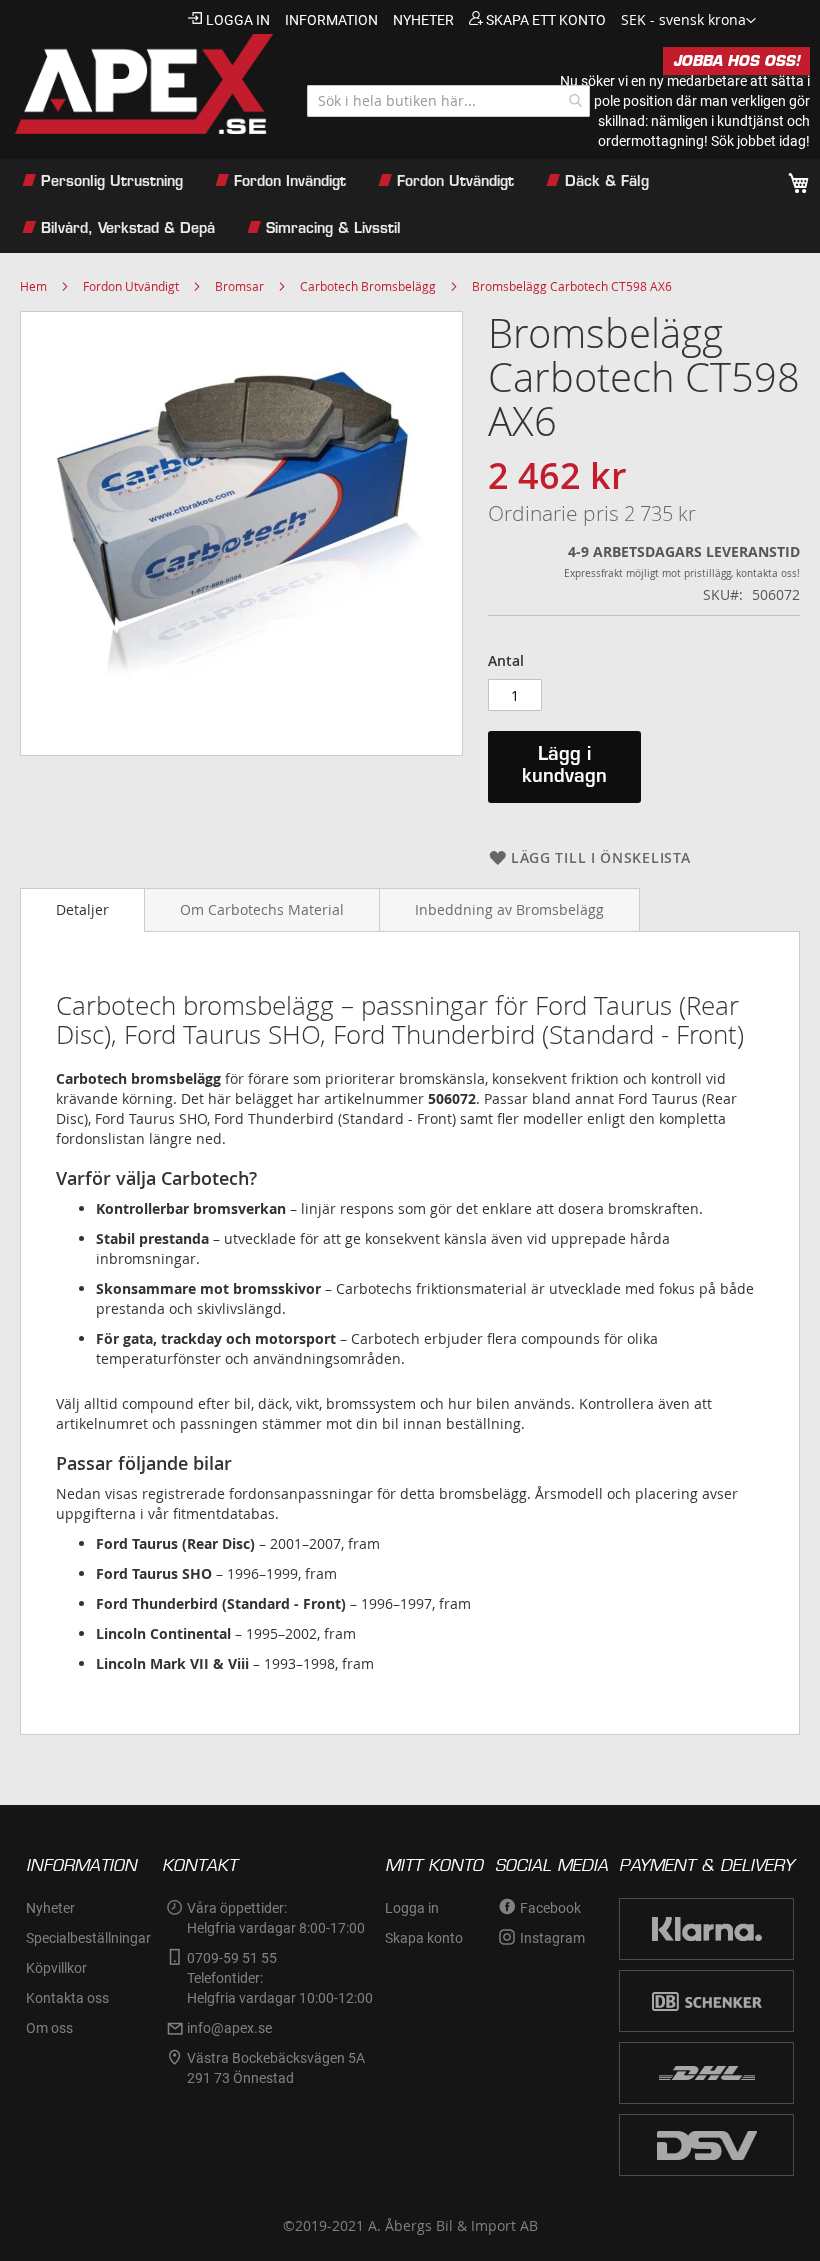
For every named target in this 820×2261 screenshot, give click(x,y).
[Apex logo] (142, 84)
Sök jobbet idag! (760, 141)
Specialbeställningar (88, 1938)
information (331, 20)
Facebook (550, 1908)
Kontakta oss (67, 1998)
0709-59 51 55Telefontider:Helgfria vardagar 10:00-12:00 (280, 1978)
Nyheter (50, 1908)
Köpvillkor (56, 1968)
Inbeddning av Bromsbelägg (509, 909)
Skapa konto (424, 1938)
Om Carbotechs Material (262, 909)
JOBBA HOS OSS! (736, 61)
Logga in (238, 20)
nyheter (423, 20)
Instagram (552, 1938)
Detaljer (82, 909)
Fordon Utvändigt (131, 286)
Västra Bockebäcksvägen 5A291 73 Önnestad (276, 2068)
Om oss (49, 2028)
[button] (688, 21)
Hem (33, 286)
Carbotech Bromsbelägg (368, 286)
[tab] (82, 910)
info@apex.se (229, 2028)
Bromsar (239, 286)
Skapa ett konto (546, 20)
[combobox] (448, 101)
